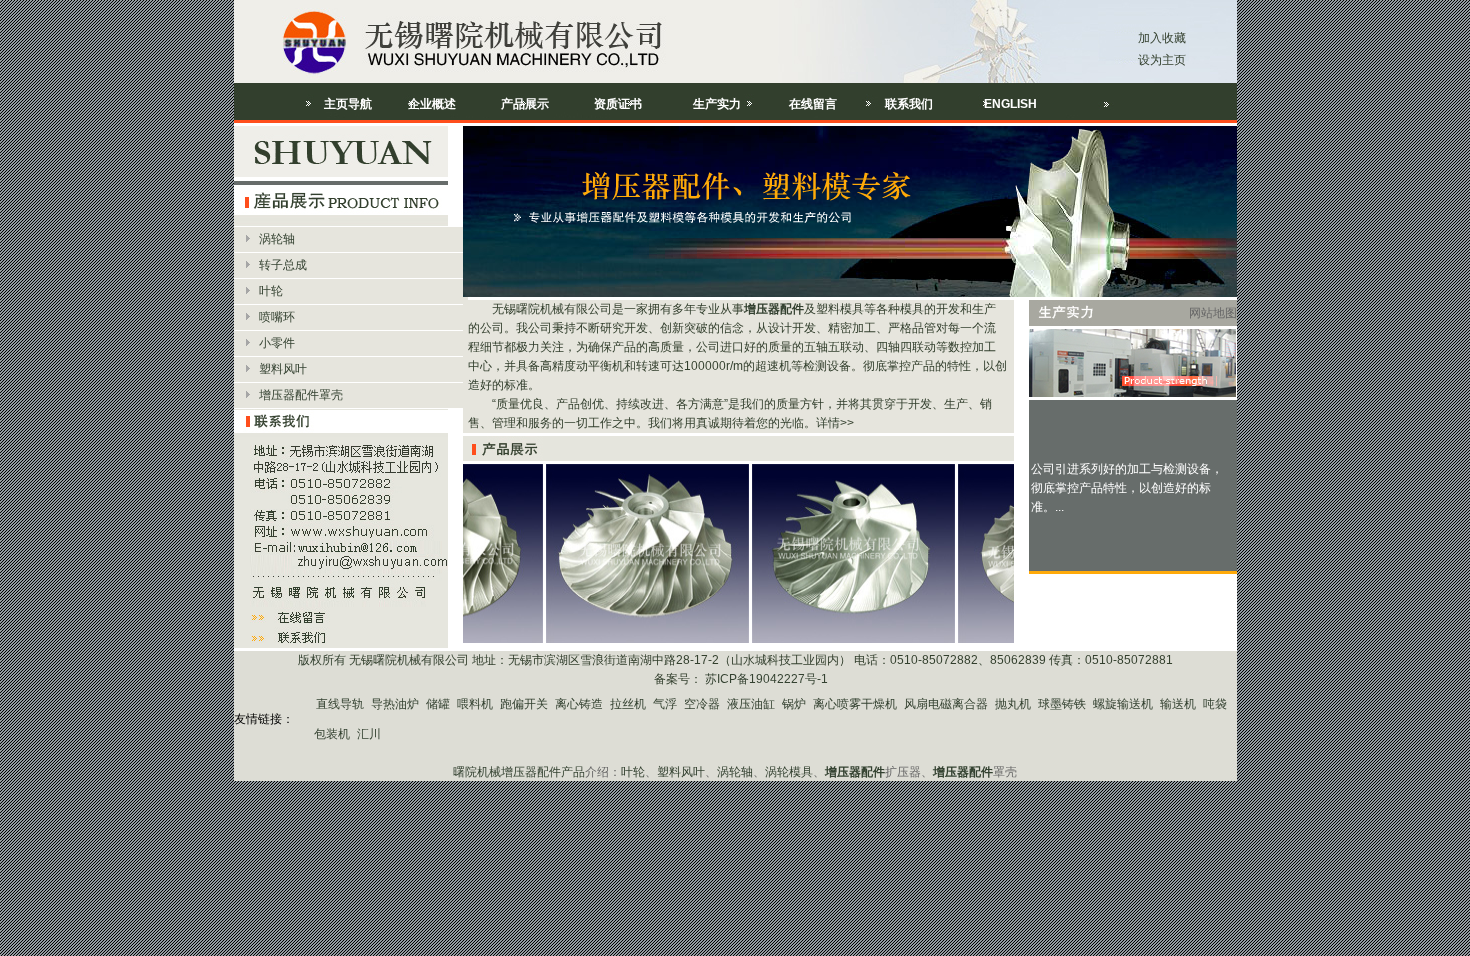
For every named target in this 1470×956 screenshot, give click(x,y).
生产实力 (717, 104)
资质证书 (618, 104)
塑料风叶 (283, 369)
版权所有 (322, 660)
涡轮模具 (789, 772)
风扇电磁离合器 (946, 704)
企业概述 (432, 104)
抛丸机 (1013, 704)
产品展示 (525, 104)
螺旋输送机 (1123, 704)
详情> (831, 423)
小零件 (277, 343)
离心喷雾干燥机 (855, 704)
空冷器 (702, 704)
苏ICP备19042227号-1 (765, 679)
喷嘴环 (277, 317)
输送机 (1178, 704)
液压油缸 (751, 704)
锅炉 (794, 704)
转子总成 (283, 265)
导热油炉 (395, 704)
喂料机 (475, 704)
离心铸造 (579, 704)
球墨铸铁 (1062, 704)
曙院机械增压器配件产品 (519, 772)
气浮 (665, 704)
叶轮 (271, 291)
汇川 (369, 734)
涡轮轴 (277, 239)
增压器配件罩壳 (301, 395)
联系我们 (909, 104)
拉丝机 (628, 704)
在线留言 (813, 104)
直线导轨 (340, 704)
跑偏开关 (524, 704)
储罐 (438, 704)
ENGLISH (1010, 104)
